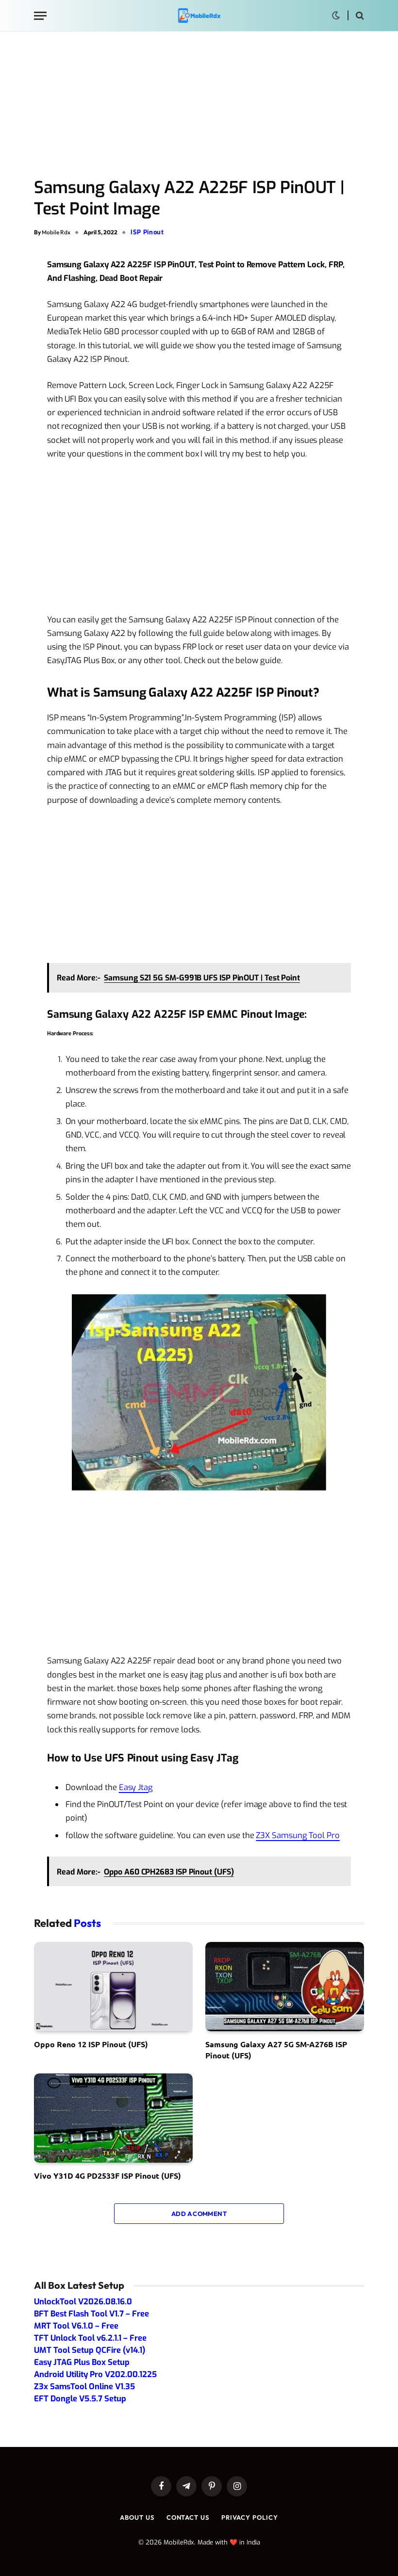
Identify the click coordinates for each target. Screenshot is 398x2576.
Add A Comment (199, 2214)
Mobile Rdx (56, 232)
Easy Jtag (136, 1787)
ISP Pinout (147, 232)
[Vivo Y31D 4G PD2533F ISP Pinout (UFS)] (113, 2118)
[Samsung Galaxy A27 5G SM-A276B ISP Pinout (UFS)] (285, 1987)
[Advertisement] (199, 105)
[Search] (359, 16)
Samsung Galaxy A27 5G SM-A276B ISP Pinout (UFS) (276, 2049)
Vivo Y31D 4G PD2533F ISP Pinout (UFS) (108, 2176)
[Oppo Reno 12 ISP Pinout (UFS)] (113, 1987)
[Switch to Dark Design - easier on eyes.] (336, 16)
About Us (137, 2517)
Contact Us (188, 2517)
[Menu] (40, 16)
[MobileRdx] (199, 16)
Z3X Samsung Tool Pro (298, 1835)
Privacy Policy (250, 2517)
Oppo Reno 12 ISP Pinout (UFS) (91, 2044)
